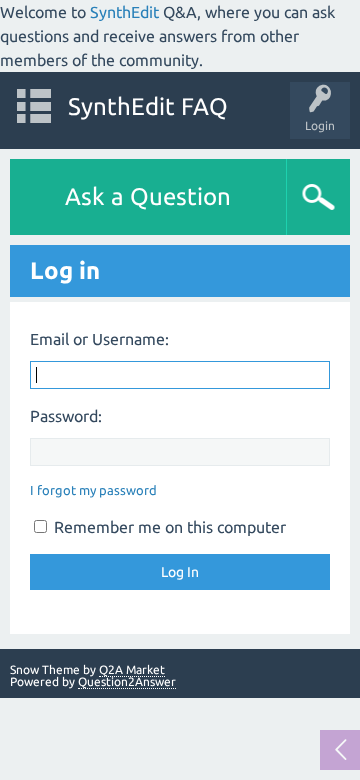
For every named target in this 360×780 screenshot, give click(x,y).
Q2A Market (132, 669)
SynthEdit (124, 12)
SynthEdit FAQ (148, 106)
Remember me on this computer (168, 527)
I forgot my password (93, 490)
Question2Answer (127, 681)
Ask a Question (148, 196)
